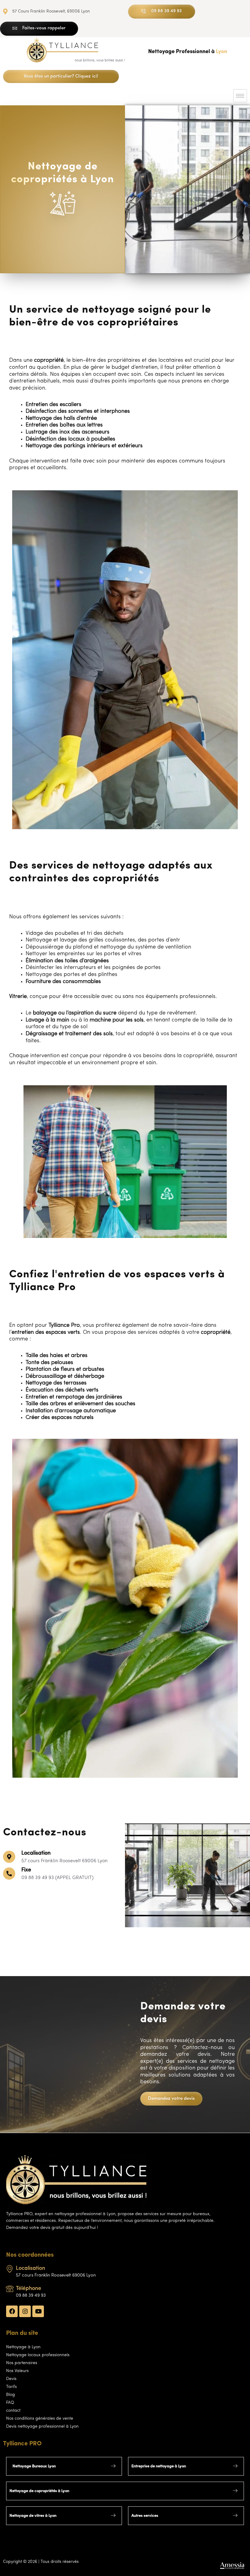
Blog (11, 2395)
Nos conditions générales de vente (40, 2419)
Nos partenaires (22, 2363)
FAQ (10, 2403)
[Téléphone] (10, 2289)
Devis (11, 2379)
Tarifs (11, 2387)
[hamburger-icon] (240, 96)
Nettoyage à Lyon (23, 2347)
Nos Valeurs (17, 2371)
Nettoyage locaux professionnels (38, 2355)
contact (13, 2411)
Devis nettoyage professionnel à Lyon (42, 2427)
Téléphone (29, 2289)
